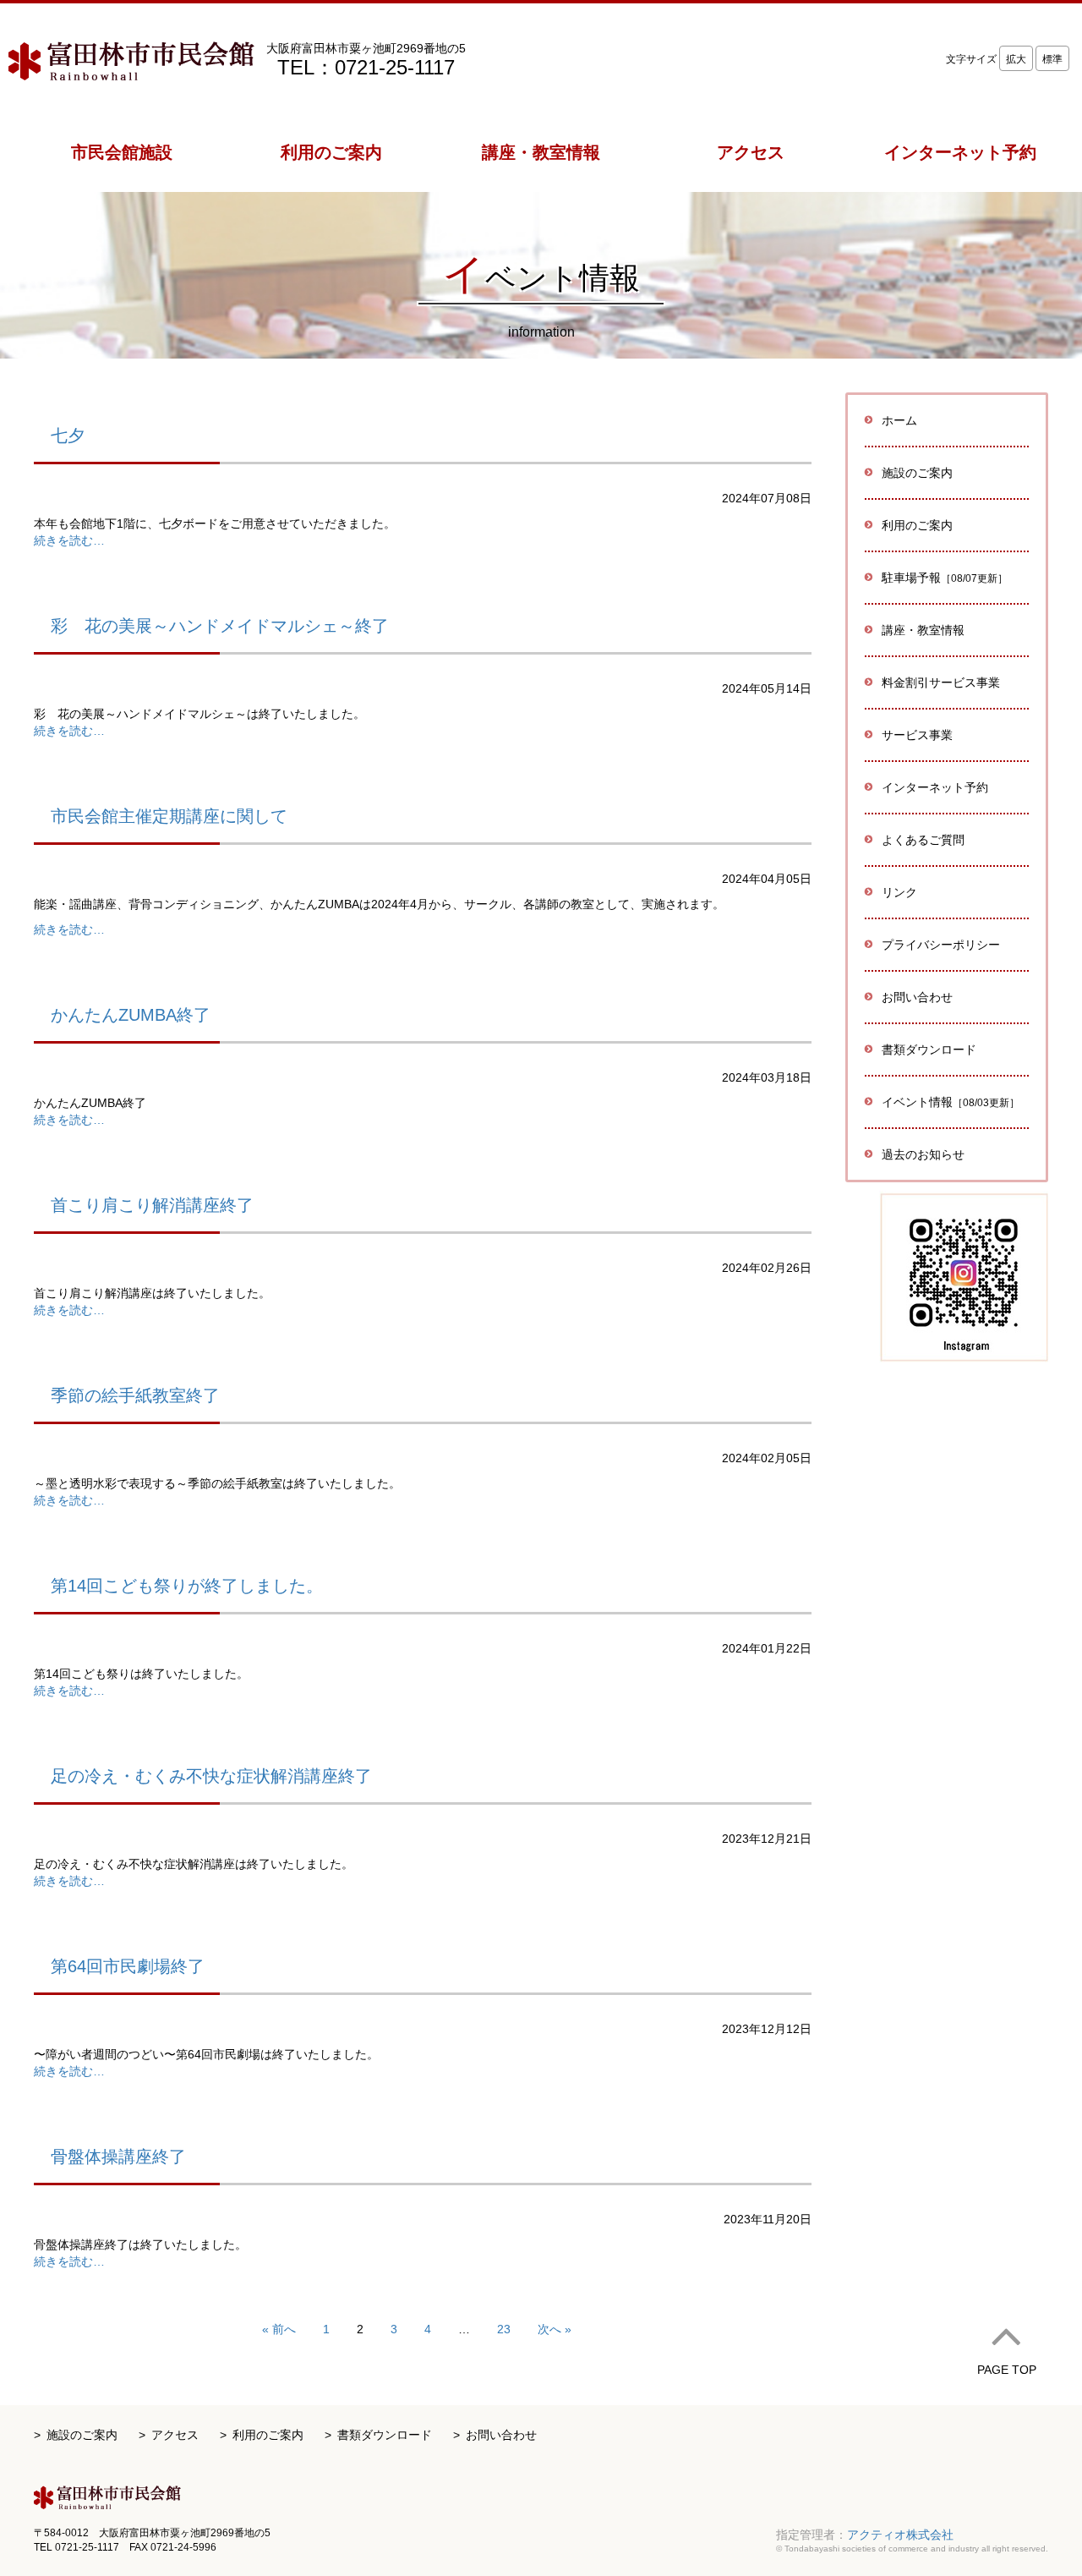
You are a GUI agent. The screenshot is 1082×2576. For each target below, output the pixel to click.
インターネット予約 (935, 787)
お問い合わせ (917, 997)
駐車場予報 (945, 578)
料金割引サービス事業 (941, 682)
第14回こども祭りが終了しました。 (187, 1586)
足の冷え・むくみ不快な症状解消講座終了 (211, 1776)
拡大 (1016, 59)
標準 (1052, 59)
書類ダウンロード (929, 1050)
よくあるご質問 (923, 840)
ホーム (899, 420)
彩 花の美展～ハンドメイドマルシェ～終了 (220, 626)
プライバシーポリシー (941, 945)
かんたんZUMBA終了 (131, 1015)
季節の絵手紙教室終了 (135, 1395)
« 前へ (279, 2329)
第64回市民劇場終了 (128, 1966)
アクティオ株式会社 (900, 2535)
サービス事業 (917, 735)
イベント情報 (951, 1102)
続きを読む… (69, 540)
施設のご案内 (82, 2435)
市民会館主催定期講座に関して (169, 816)
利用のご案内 (268, 2435)
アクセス (175, 2435)
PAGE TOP (1007, 2370)
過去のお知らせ (923, 1154)
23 (504, 2329)
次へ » (555, 2329)
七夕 (68, 436)
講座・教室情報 (923, 630)
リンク (899, 892)
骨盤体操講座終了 (118, 2157)
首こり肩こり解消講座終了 (152, 1205)
